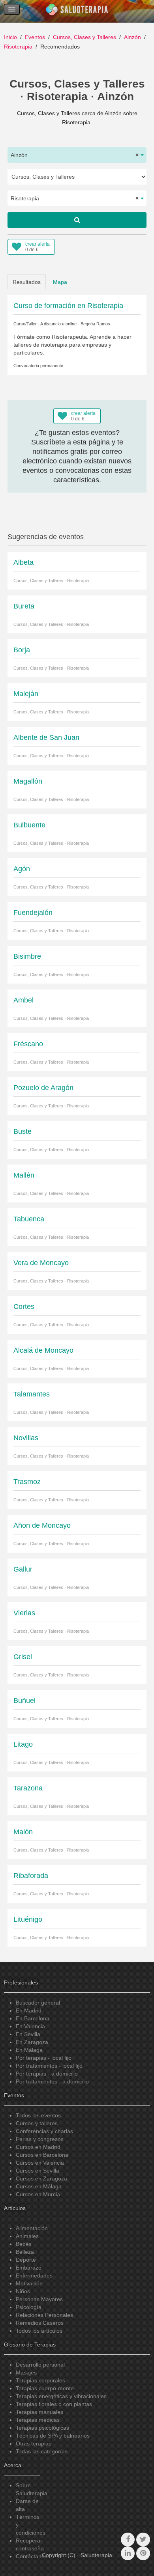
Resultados (27, 282)
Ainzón (132, 37)
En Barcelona (33, 2018)
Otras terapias (34, 2443)
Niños (23, 2291)
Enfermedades (34, 2275)
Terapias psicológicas (42, 2428)
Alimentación (32, 2228)
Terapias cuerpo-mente (45, 2388)
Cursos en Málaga (39, 2186)
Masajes (26, 2373)
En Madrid (29, 2010)
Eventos (35, 37)
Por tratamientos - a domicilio (52, 2081)
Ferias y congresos (40, 2139)
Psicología (29, 2307)
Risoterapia (18, 47)
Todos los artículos (39, 2331)
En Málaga (29, 2050)
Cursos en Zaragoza (41, 2178)
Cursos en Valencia (40, 2163)
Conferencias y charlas (44, 2131)
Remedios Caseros (40, 2323)
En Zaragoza (32, 2042)
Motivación (29, 2283)
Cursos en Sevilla (38, 2171)
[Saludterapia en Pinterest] (143, 2553)
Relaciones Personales (44, 2315)
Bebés (24, 2244)
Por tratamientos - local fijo (49, 2066)
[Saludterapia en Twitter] (143, 2540)
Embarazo (29, 2268)
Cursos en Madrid (38, 2147)
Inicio (10, 37)
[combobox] (77, 155)
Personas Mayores (39, 2299)
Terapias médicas (38, 2420)
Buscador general (38, 2003)
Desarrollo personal (40, 2365)
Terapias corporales (40, 2380)
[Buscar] (77, 220)
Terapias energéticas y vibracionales (61, 2396)
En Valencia (30, 2026)
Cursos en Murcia (38, 2194)
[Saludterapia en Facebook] (128, 2540)
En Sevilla (28, 2034)
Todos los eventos (38, 2115)
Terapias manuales (39, 2412)
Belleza (25, 2252)
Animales (27, 2236)
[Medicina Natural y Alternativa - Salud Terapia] (77, 11)
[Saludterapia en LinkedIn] (128, 2553)
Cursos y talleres (37, 2123)
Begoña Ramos (95, 324)
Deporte (26, 2260)
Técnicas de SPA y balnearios (53, 2436)
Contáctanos (32, 2556)
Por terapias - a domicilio (47, 2074)
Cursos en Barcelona (42, 2155)
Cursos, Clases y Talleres (85, 37)
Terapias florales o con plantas (54, 2404)
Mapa (60, 282)
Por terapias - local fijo (44, 2058)
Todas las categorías (42, 2451)
